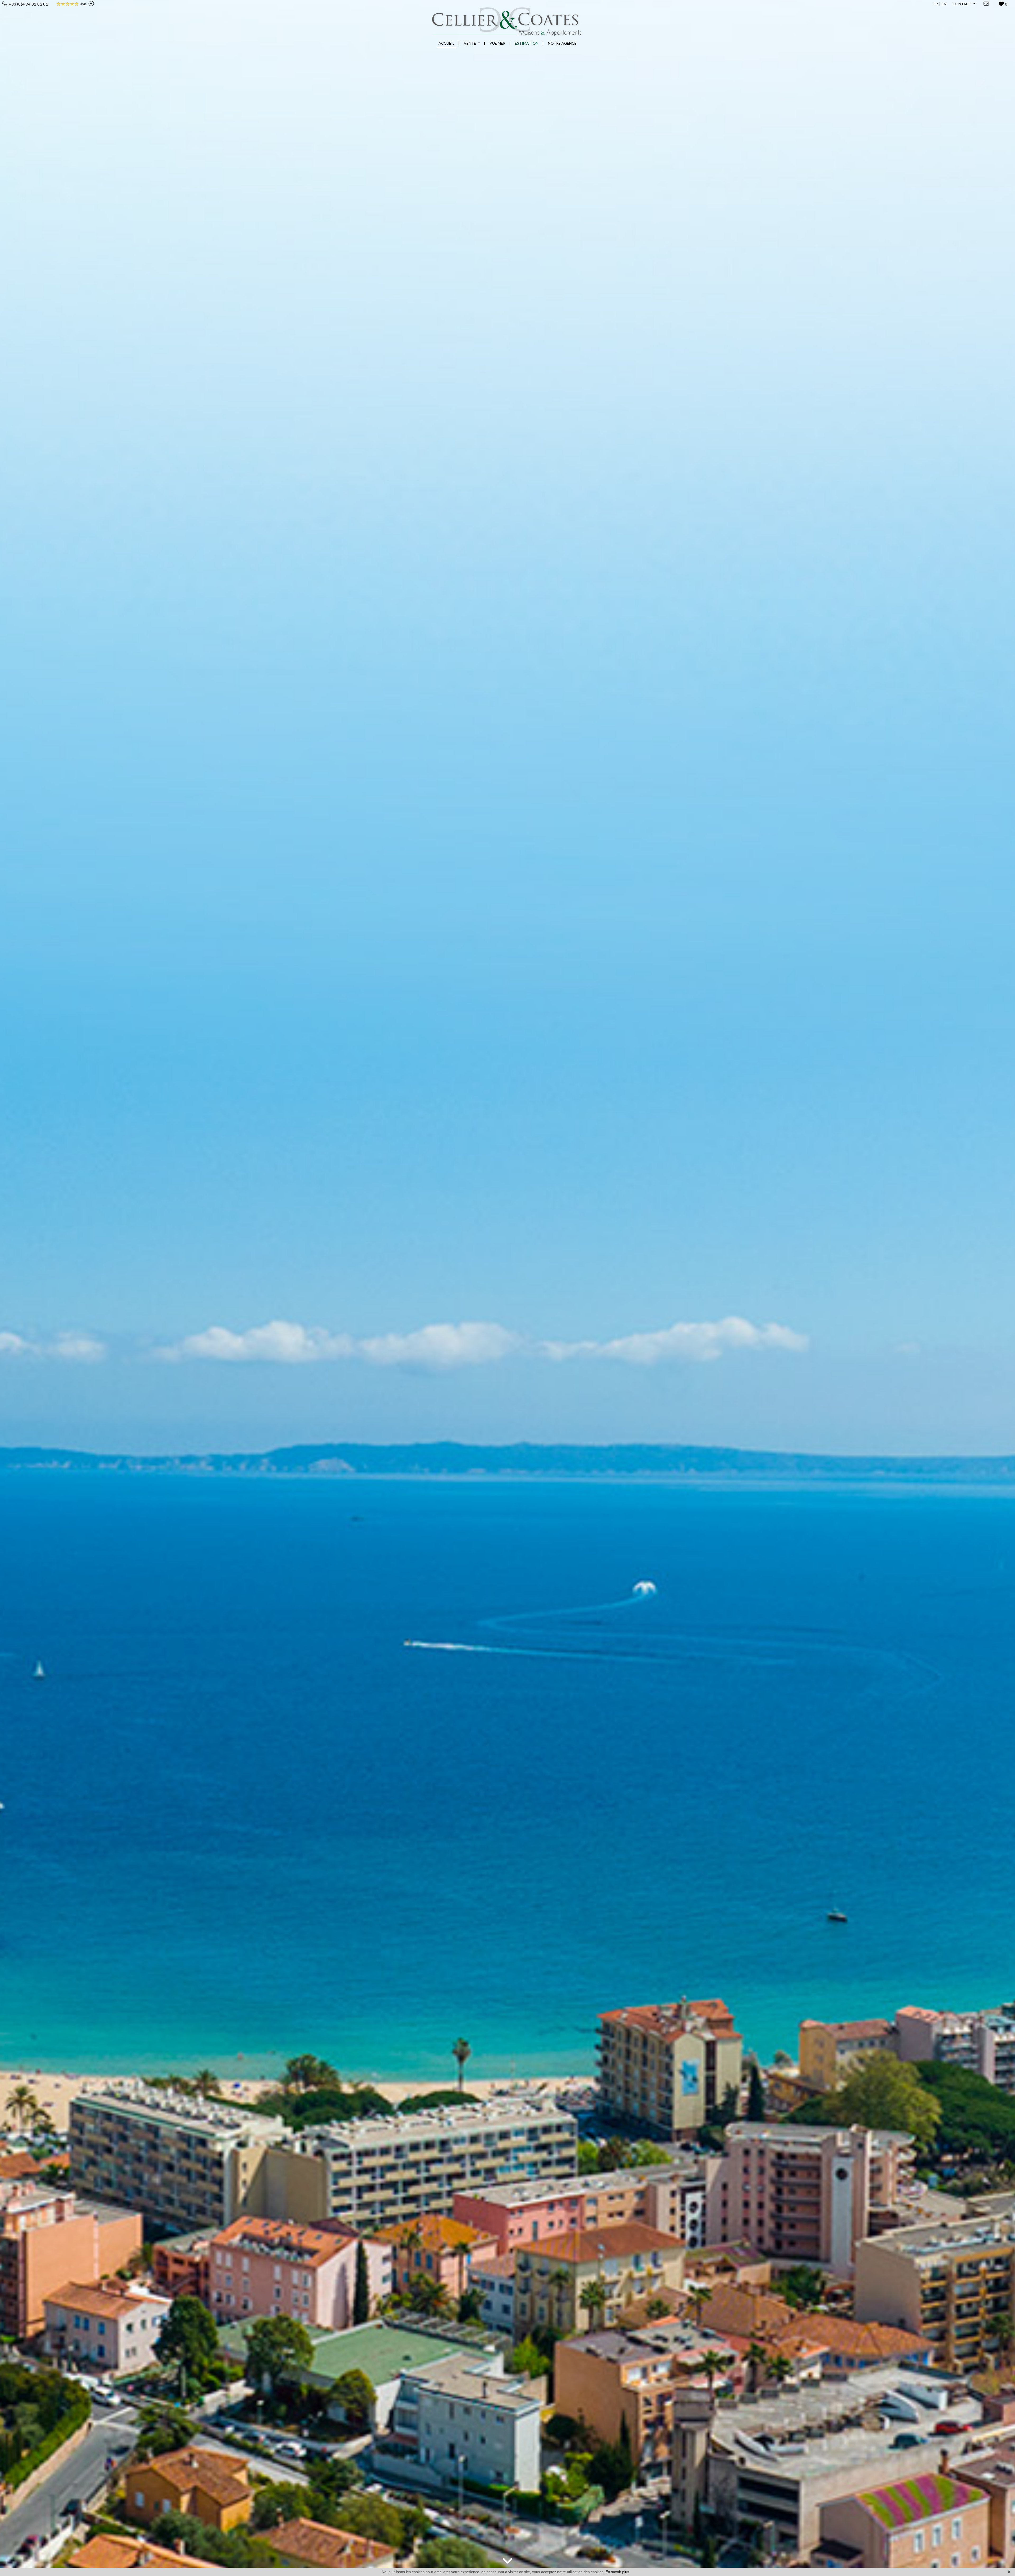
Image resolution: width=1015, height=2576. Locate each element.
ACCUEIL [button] (446, 43)
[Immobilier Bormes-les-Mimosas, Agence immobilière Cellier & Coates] (508, 18)
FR (936, 4)
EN (944, 4)
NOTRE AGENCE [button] (562, 43)
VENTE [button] (470, 43)
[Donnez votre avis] (90, 4)
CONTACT (962, 4)
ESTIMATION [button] (527, 43)
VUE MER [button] (497, 43)
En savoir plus (617, 2572)
